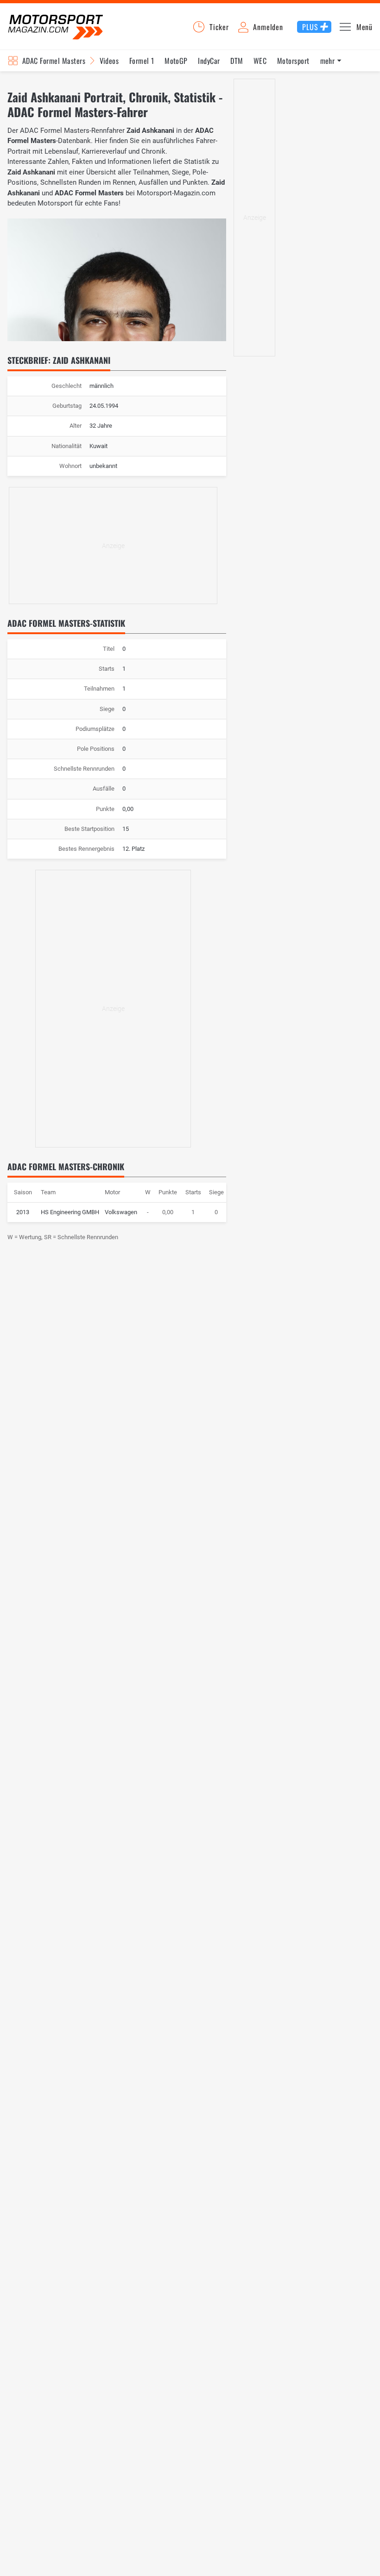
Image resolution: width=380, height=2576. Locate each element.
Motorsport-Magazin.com (56, 27)
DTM (237, 61)
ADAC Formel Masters (54, 61)
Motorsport (293, 61)
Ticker (219, 27)
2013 (23, 1212)
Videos (109, 61)
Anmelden (268, 27)
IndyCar (209, 61)
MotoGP (176, 61)
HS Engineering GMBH (70, 1212)
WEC (260, 61)
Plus (310, 27)
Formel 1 (142, 61)
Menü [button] (364, 27)
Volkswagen (121, 1212)
